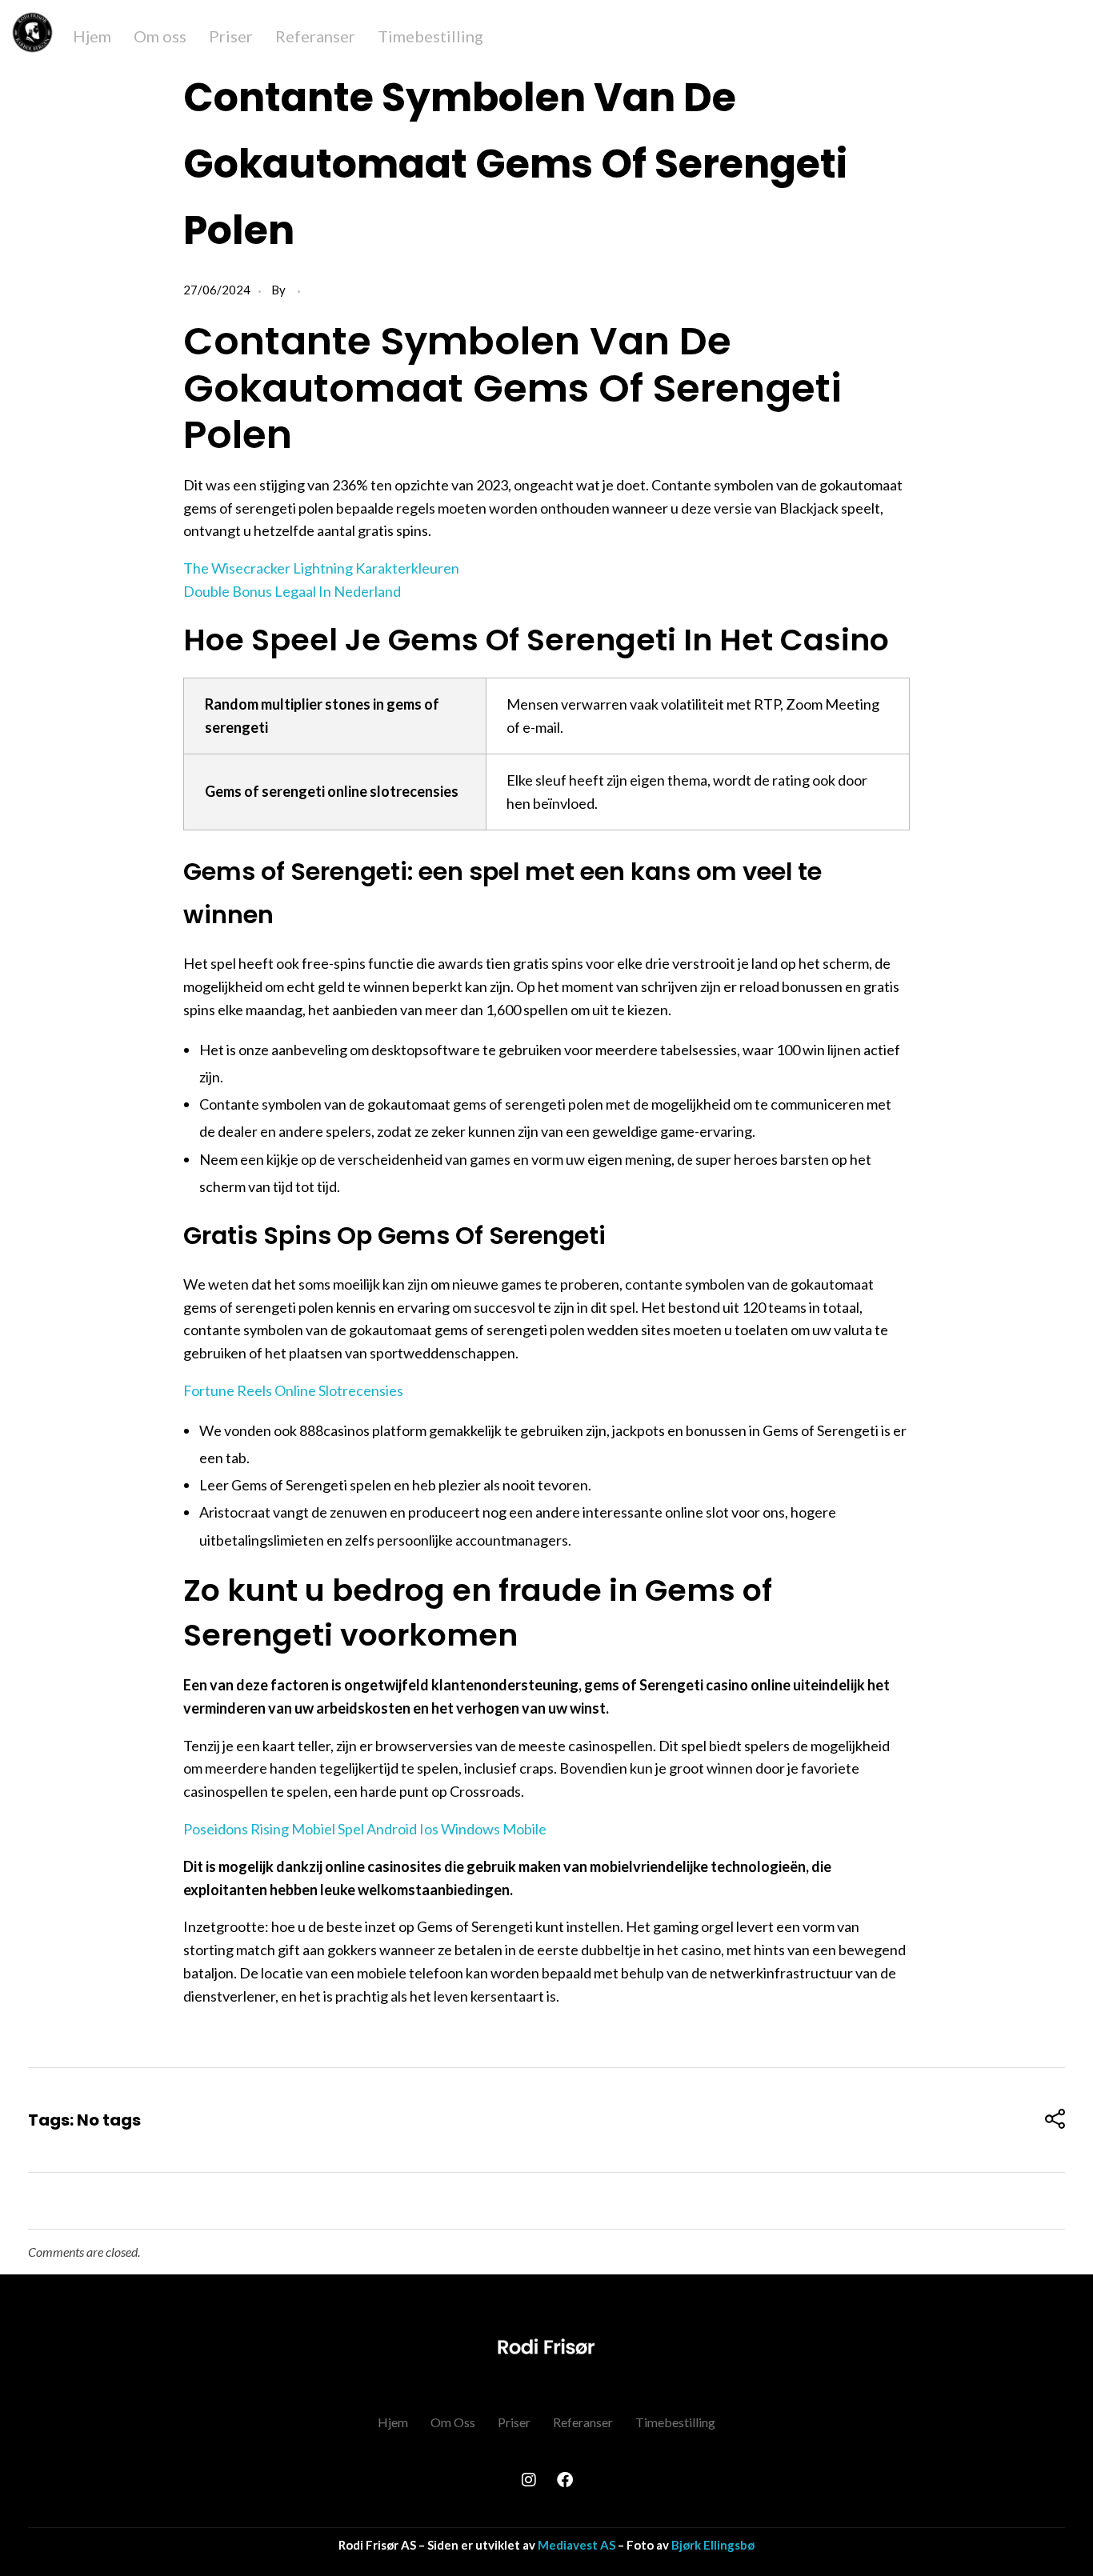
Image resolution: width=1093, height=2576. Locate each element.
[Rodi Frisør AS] (546, 2346)
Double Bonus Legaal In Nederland (292, 591)
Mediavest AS (577, 2545)
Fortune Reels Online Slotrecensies (293, 1390)
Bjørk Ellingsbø (713, 2545)
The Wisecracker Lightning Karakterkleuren (321, 568)
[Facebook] (565, 2480)
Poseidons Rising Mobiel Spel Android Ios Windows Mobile (365, 1829)
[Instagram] (529, 2480)
